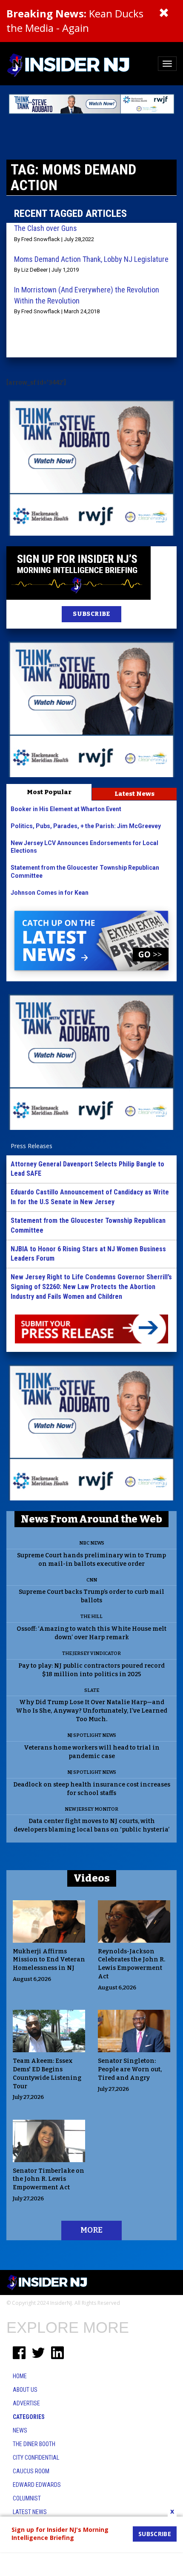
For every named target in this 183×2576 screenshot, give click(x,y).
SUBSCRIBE (91, 614)
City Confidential (36, 2458)
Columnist (27, 2498)
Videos (92, 1878)
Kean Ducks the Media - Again (75, 21)
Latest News (134, 794)
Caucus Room (31, 2471)
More (91, 2230)
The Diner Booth (34, 2444)
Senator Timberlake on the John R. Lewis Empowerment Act (49, 2179)
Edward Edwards (37, 2485)
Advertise (26, 2403)
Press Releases (31, 1146)
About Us (25, 2390)
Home (20, 2376)
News (20, 2430)
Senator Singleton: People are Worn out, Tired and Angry (130, 2069)
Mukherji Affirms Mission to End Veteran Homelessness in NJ (49, 1960)
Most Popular (49, 792)
